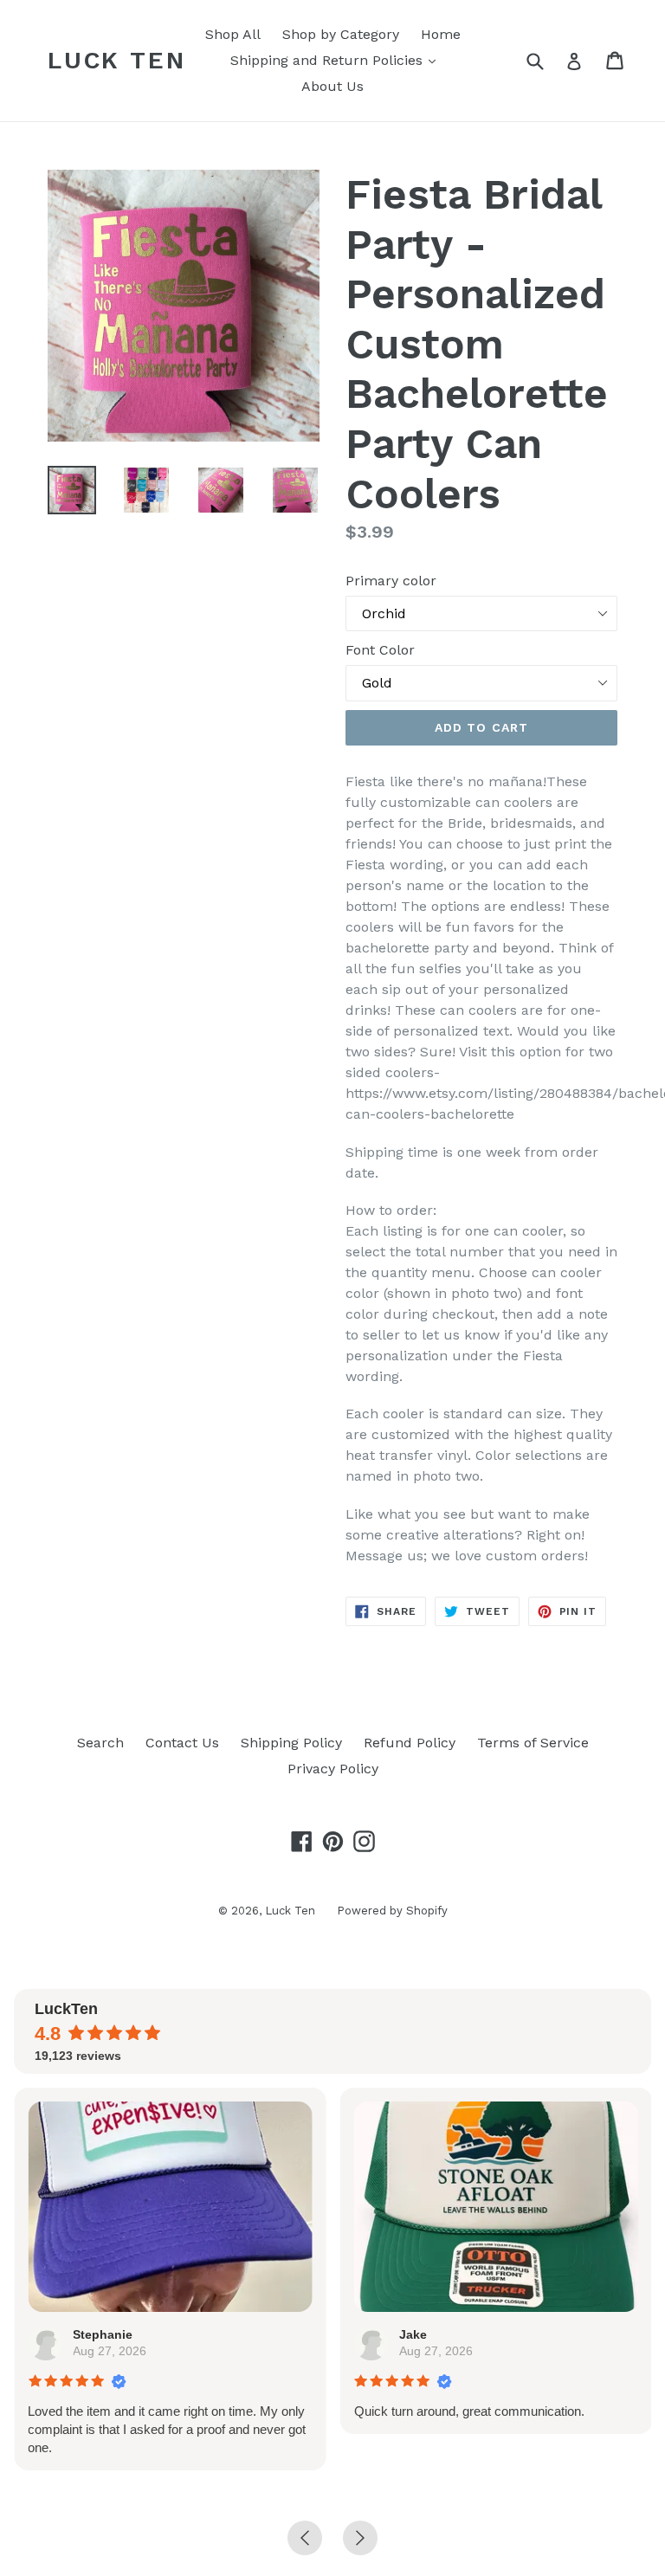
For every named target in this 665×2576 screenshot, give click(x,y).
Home (441, 34)
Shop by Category (341, 34)
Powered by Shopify (392, 1911)
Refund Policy (410, 1743)
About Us (332, 86)
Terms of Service (533, 1743)
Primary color (391, 581)
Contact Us (182, 1743)
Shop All (233, 34)
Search (100, 1743)
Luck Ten (116, 60)
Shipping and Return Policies (337, 60)
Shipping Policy (291, 1743)
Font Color (380, 650)
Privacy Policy (333, 1769)
